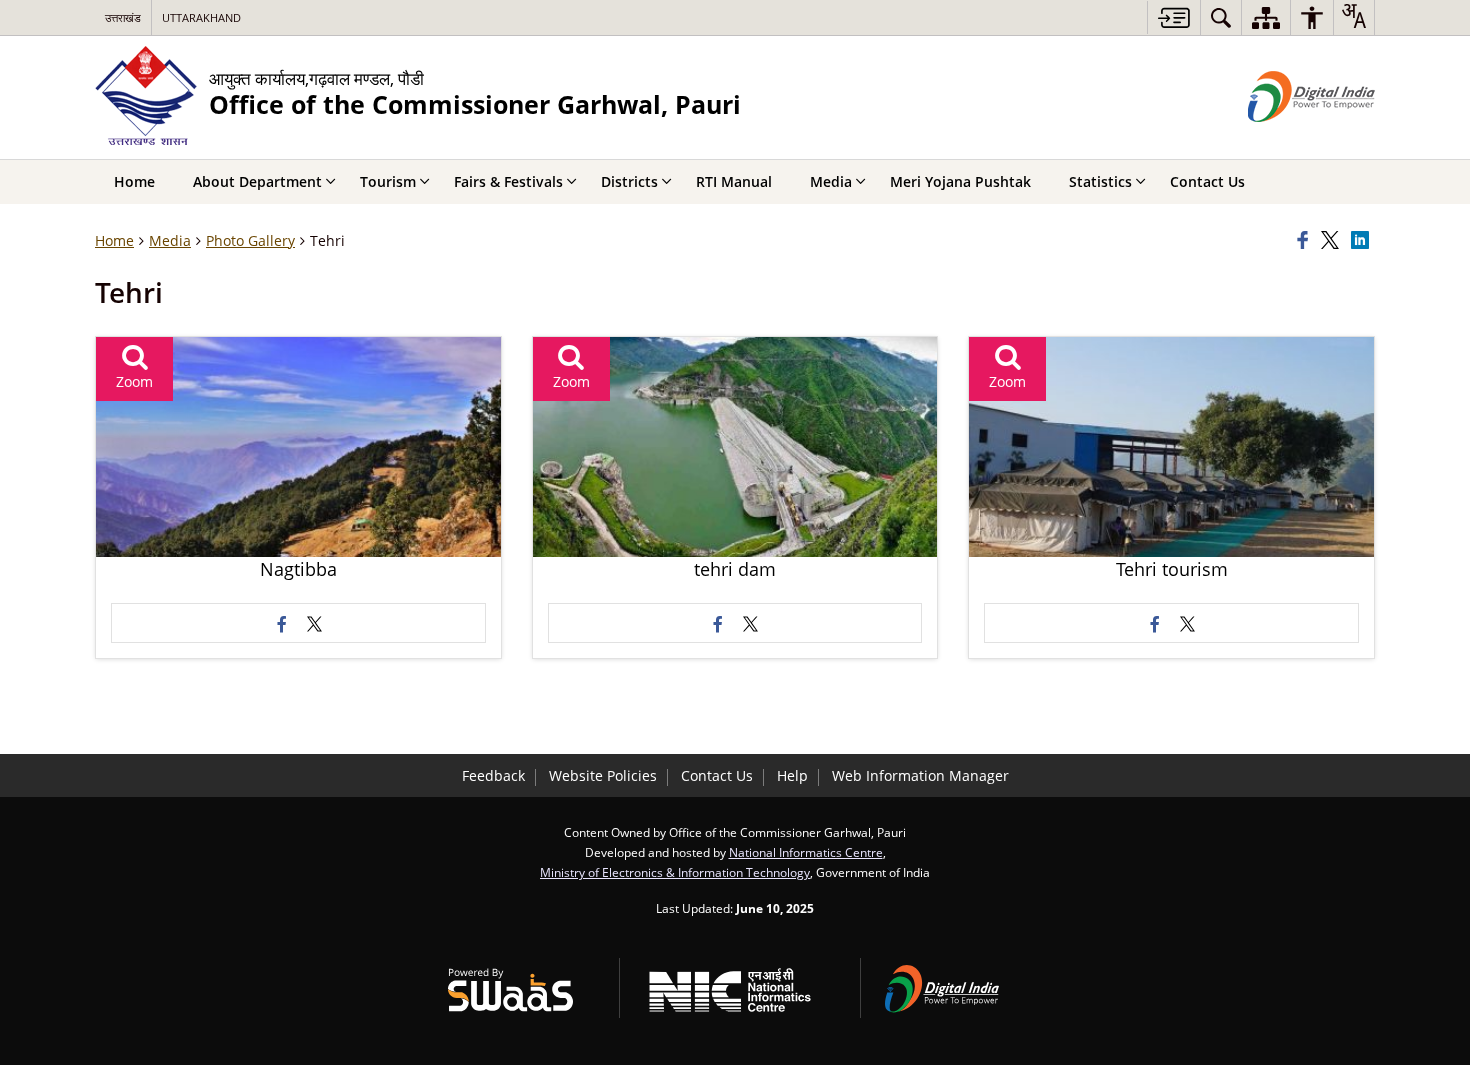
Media (170, 240)
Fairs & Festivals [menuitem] (508, 181)
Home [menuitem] (134, 181)
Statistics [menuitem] (1100, 181)
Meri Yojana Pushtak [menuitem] (960, 181)
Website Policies (603, 775)
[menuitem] (1221, 17)
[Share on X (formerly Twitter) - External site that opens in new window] (314, 623)
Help (792, 775)
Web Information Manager (920, 775)
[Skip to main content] (1173, 17)
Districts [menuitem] (629, 181)
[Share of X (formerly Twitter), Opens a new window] (1333, 241)
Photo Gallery (250, 240)
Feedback (493, 775)
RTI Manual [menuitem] (734, 181)
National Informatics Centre (806, 852)
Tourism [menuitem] (388, 181)
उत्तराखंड (123, 17)
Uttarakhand (201, 17)
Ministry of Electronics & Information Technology (675, 872)
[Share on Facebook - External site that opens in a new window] (282, 623)
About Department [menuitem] (257, 181)
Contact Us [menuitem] (1207, 181)
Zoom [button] (134, 381)
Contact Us (717, 775)
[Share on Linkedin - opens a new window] (1363, 241)
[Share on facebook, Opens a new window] (1306, 241)
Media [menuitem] (831, 181)
